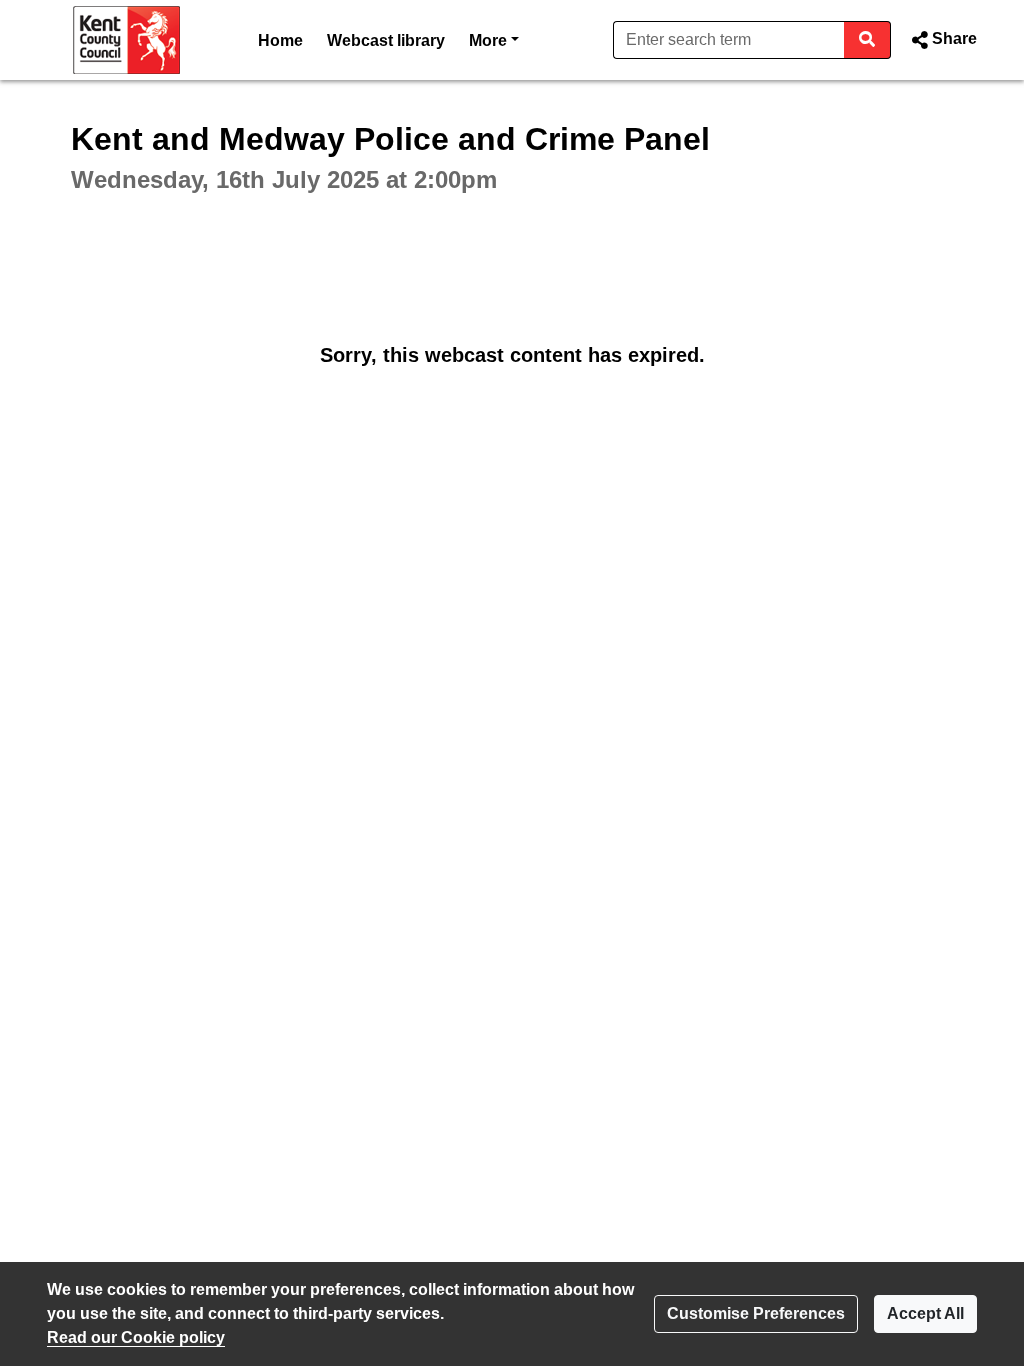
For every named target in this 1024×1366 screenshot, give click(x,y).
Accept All (925, 1313)
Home (280, 40)
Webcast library (386, 40)
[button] (942, 40)
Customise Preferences (756, 1313)
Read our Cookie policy (136, 1337)
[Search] (867, 40)
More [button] (494, 40)
